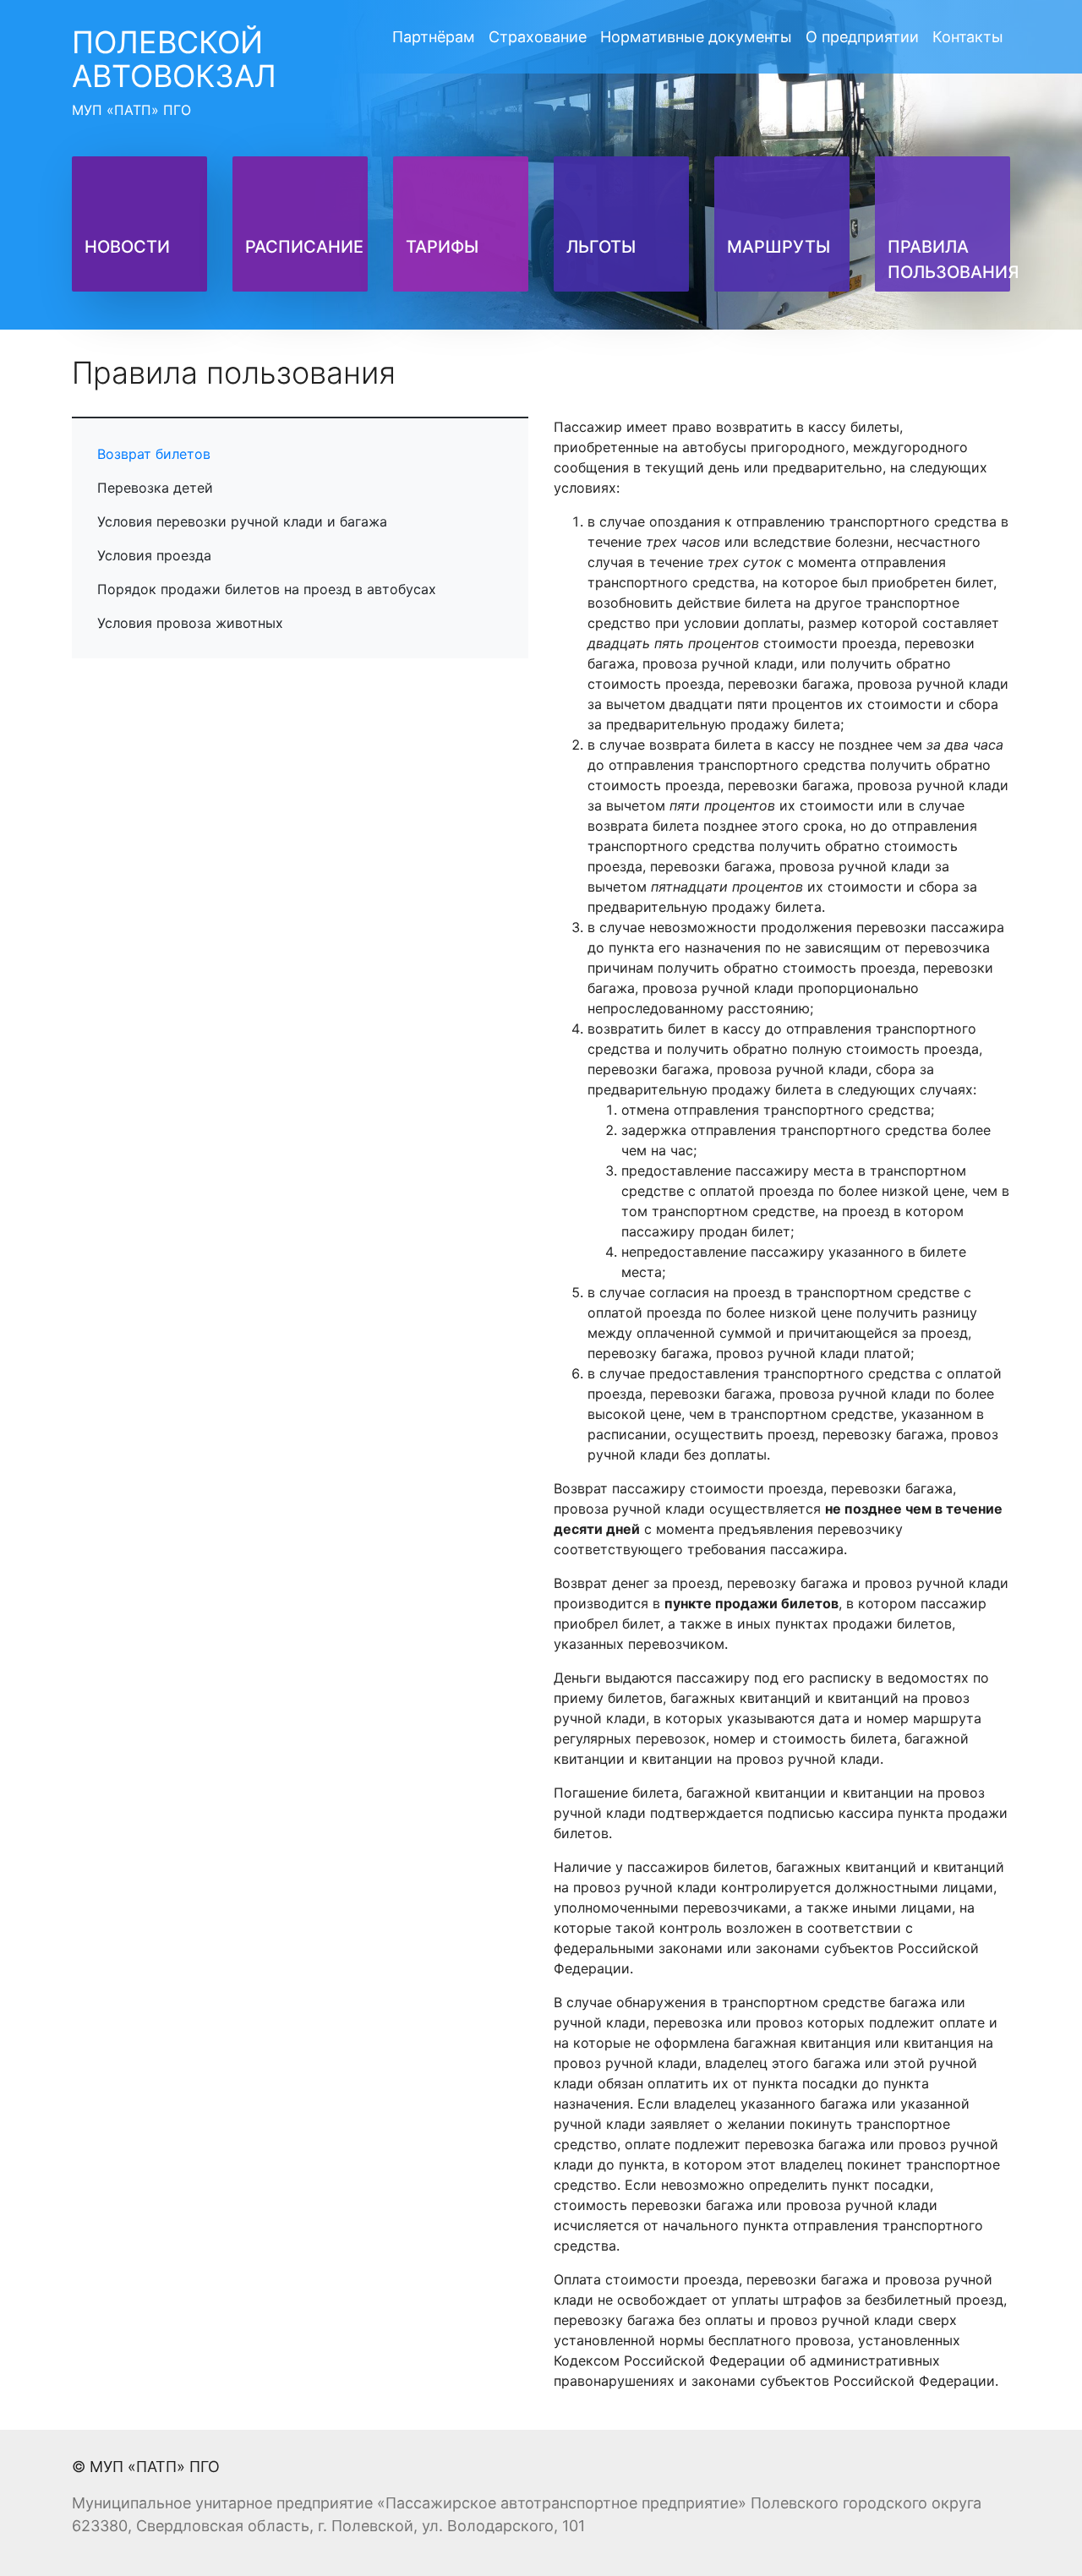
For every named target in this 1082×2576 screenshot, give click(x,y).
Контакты (968, 37)
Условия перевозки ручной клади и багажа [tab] (242, 521)
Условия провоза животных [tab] (190, 623)
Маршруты (779, 247)
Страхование (538, 37)
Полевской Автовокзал (174, 71)
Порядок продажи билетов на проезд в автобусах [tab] (267, 589)
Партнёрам (434, 37)
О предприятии (862, 37)
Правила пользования (954, 259)
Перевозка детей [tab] (155, 488)
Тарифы (442, 247)
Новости (127, 247)
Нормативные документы (696, 37)
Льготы (601, 247)
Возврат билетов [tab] (154, 454)
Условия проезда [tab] (154, 555)
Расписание (304, 247)
